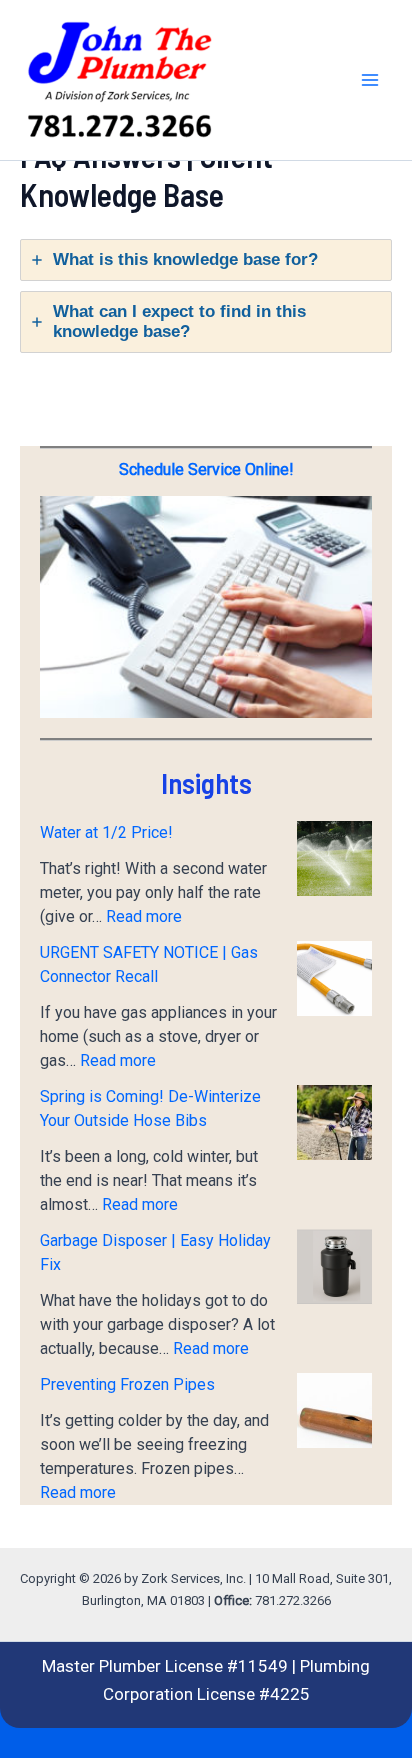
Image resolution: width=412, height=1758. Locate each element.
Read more (144, 916)
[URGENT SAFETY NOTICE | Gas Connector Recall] (334, 978)
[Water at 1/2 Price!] (334, 858)
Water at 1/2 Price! (106, 832)
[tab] (206, 260)
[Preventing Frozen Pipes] (334, 1410)
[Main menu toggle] (370, 80)
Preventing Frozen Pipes (127, 1384)
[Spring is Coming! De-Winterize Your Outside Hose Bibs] (334, 1122)
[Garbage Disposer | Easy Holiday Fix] (334, 1266)
